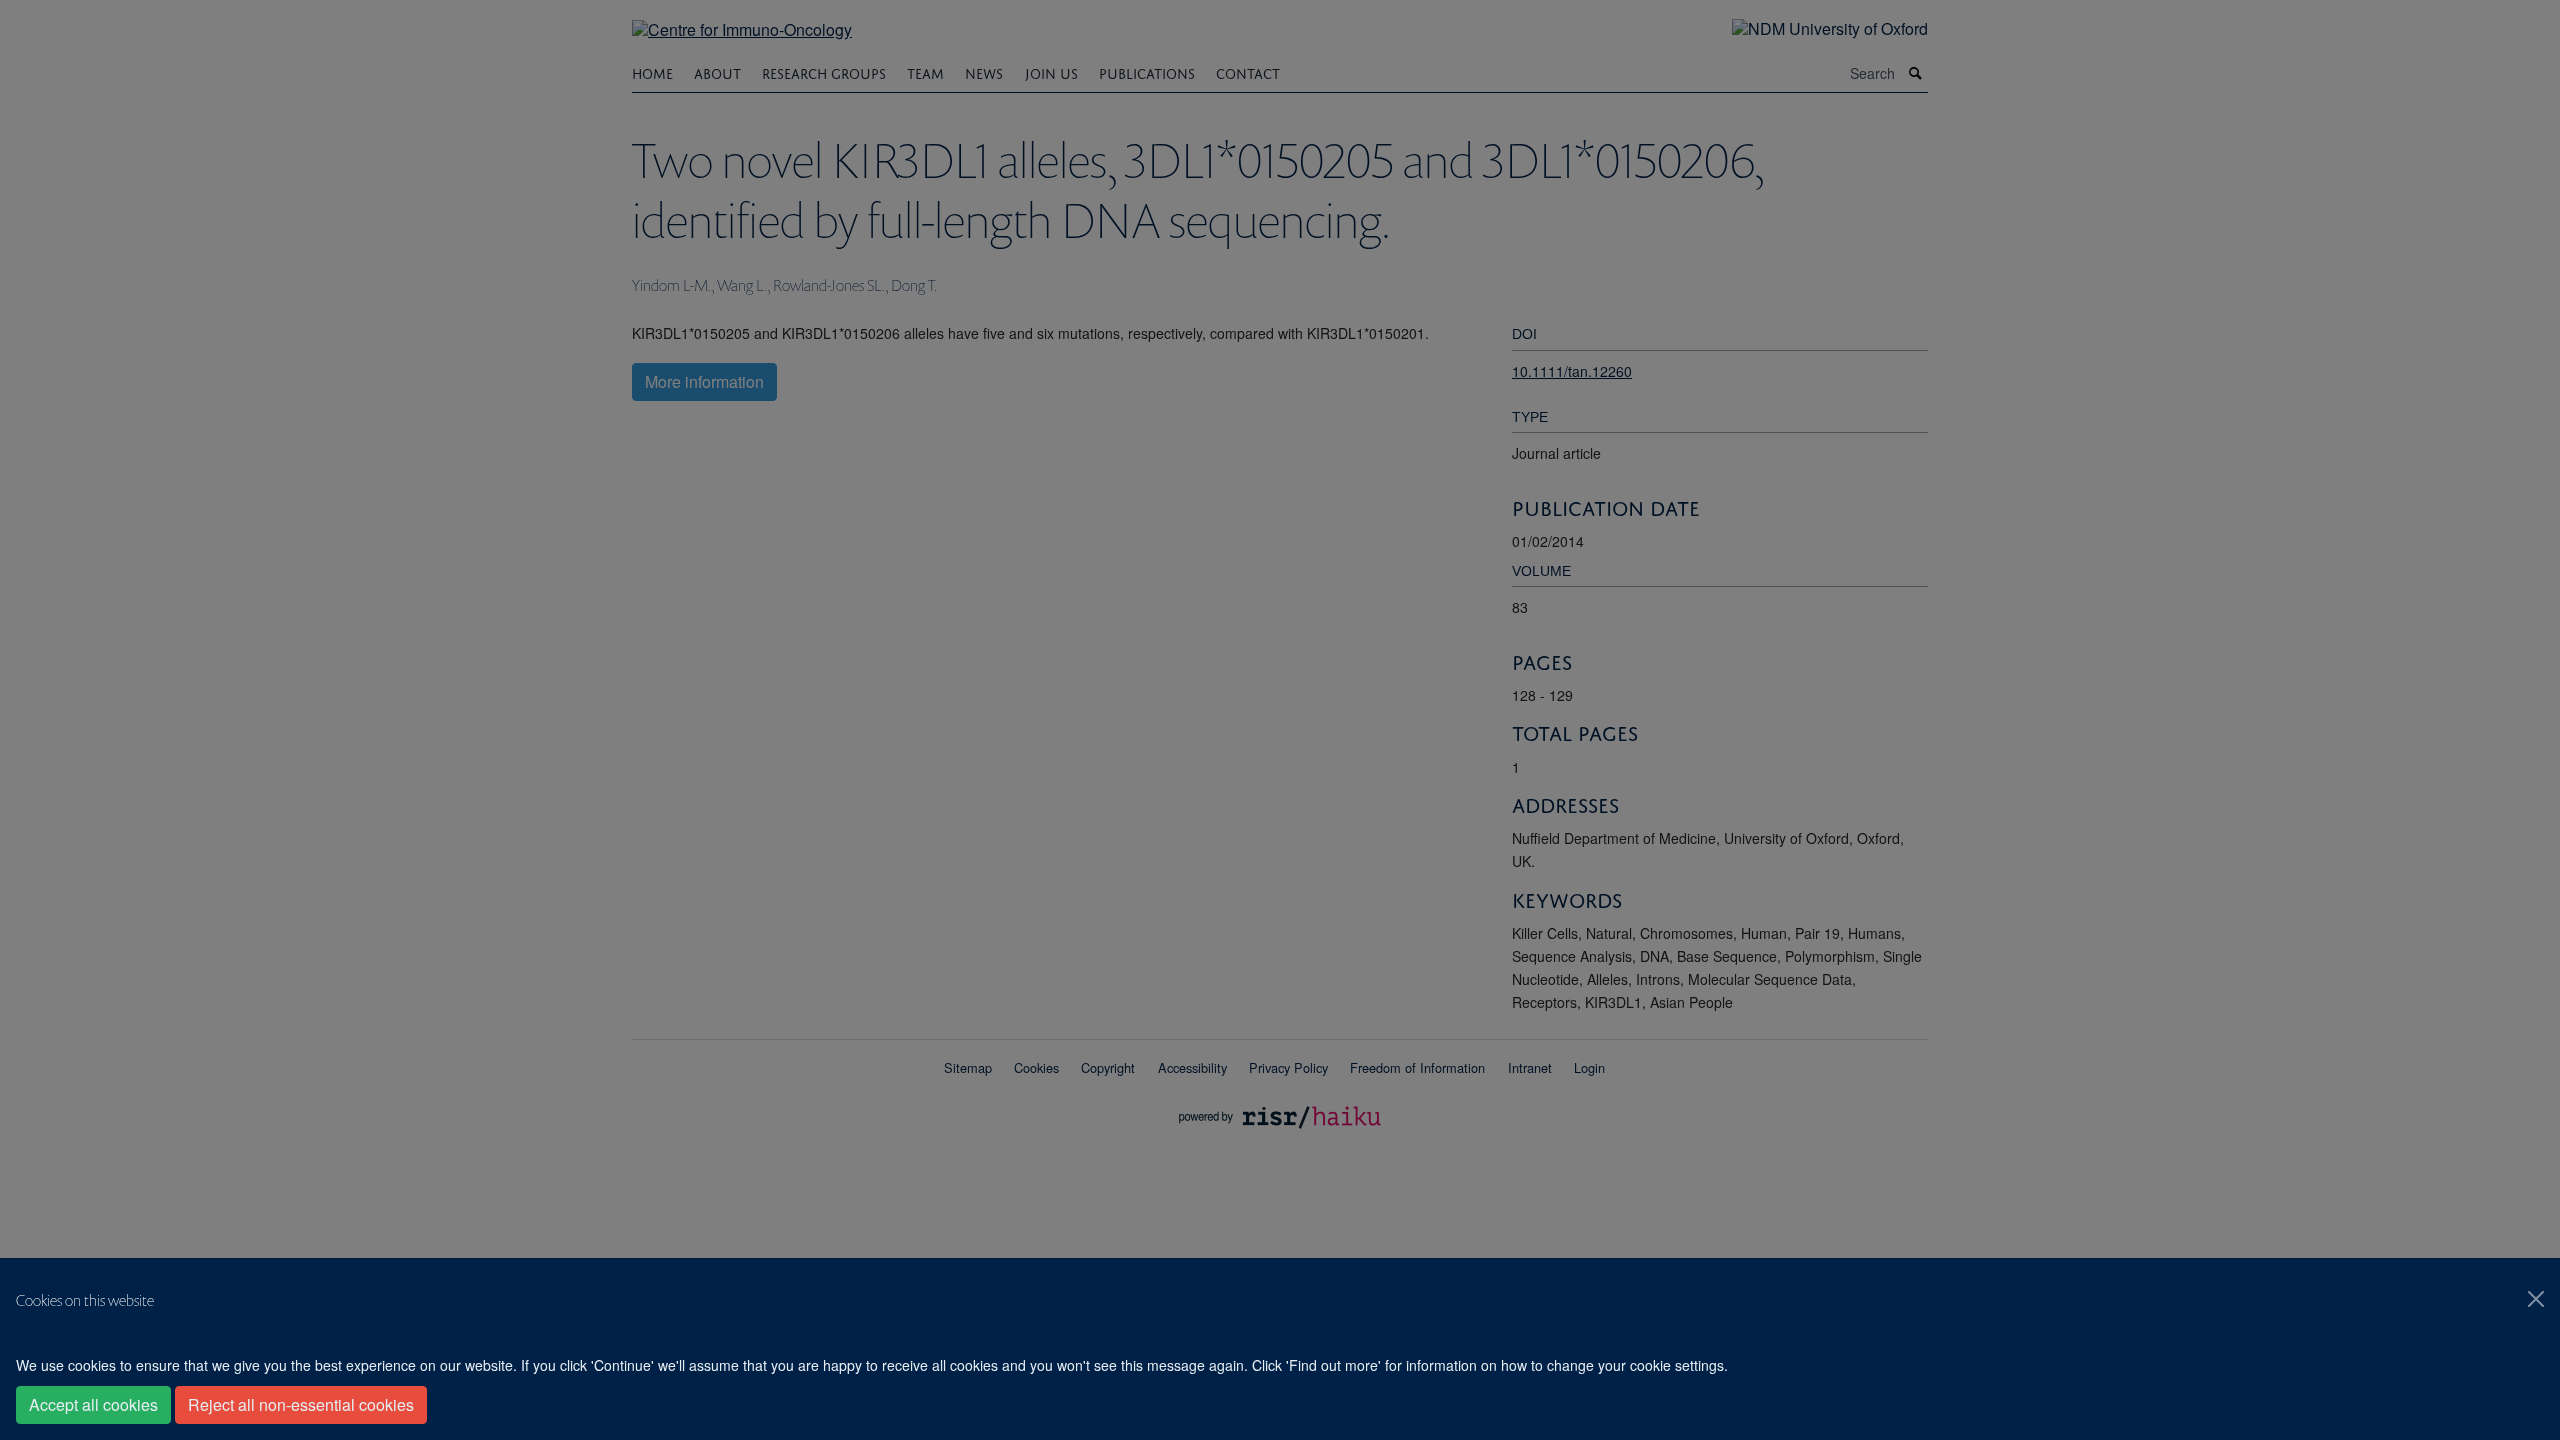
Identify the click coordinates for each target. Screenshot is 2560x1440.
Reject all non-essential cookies (301, 1404)
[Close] (2536, 1299)
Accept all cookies (93, 1404)
